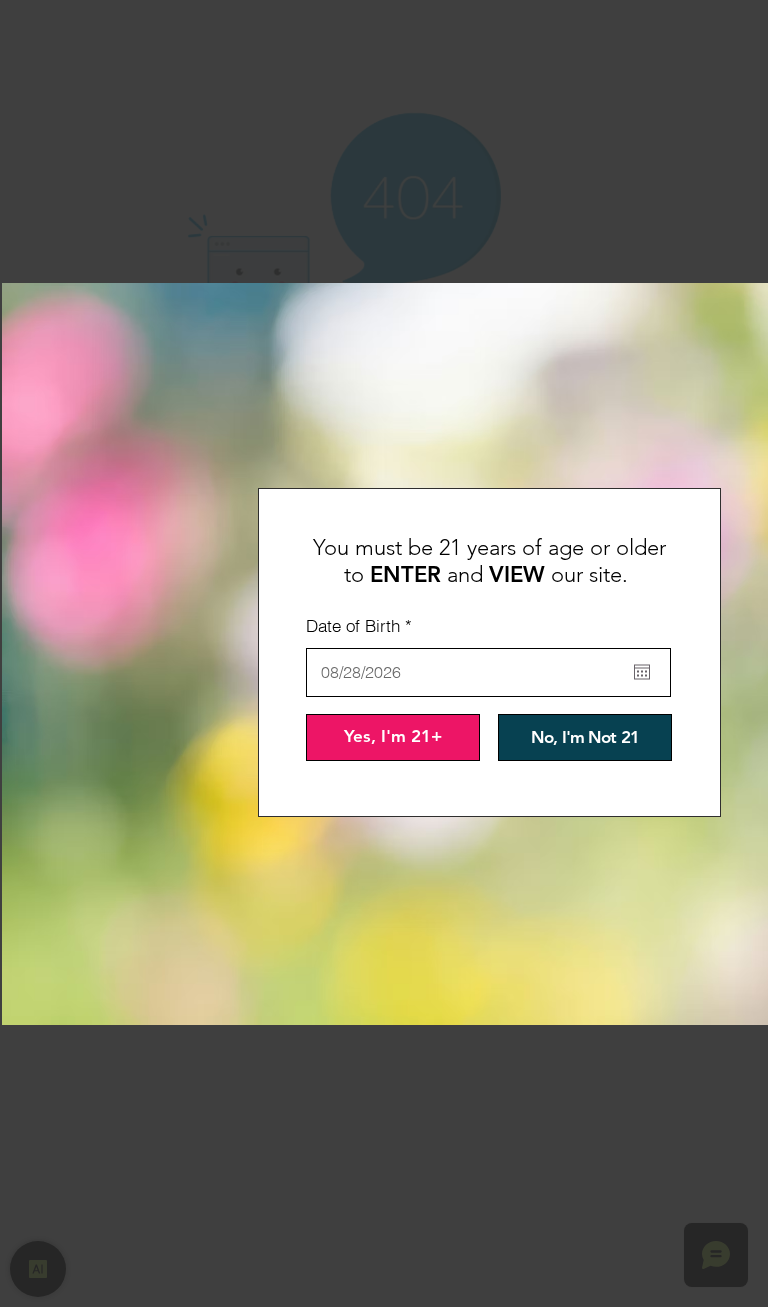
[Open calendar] (642, 672)
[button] (393, 737)
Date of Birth (363, 625)
